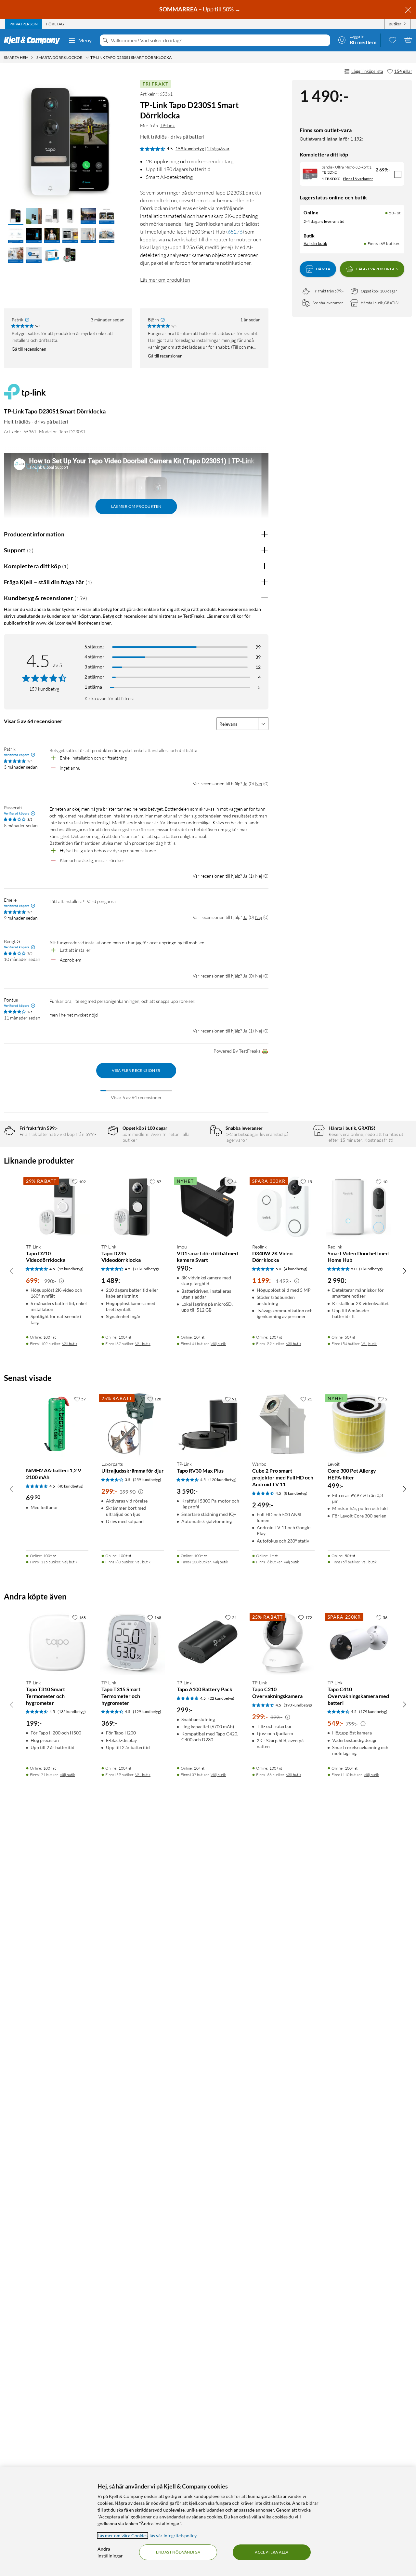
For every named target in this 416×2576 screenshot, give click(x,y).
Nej (259, 783)
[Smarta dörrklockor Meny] (87, 58)
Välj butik (70, 1344)
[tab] (24, 24)
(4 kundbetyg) (296, 1269)
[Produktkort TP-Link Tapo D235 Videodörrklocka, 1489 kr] (133, 1207)
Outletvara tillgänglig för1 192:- (332, 139)
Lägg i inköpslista (367, 71)
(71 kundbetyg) (146, 1269)
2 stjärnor (94, 677)
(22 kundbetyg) (221, 1698)
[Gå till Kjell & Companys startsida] (34, 40)
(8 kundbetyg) (296, 1493)
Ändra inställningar (110, 2552)
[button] (16, 217)
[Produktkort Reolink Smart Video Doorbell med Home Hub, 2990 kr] (359, 1207)
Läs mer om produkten (165, 280)
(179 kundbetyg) (373, 1712)
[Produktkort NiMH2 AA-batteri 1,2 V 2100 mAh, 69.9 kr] (57, 1424)
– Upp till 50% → (200, 9)
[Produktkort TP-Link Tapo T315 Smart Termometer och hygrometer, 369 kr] (133, 1643)
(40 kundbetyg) (71, 1486)
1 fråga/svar (218, 149)
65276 (235, 232)
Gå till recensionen (29, 349)
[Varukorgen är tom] (408, 40)
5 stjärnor (94, 647)
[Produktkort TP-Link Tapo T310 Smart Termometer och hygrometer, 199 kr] (57, 1643)
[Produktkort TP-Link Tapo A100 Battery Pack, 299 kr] (208, 1643)
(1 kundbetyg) (371, 1269)
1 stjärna (93, 687)
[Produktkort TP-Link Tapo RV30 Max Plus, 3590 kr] (208, 1424)
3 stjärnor (94, 667)
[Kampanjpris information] (61, 1281)
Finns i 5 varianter (358, 179)
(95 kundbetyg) (71, 1269)
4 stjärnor (94, 657)
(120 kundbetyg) (222, 1480)
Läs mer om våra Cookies (123, 2536)
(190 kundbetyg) (298, 1705)
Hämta (323, 269)
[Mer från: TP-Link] (25, 395)
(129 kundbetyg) (147, 1712)
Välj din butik (315, 243)
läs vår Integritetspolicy (173, 2536)
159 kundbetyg (190, 149)
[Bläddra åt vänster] (12, 1271)
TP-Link (167, 125)
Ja (245, 783)
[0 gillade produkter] (393, 40)
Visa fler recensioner (136, 1070)
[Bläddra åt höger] (404, 1271)
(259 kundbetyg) (147, 1480)
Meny (85, 40)
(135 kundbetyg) (72, 1712)
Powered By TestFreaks (237, 1051)
